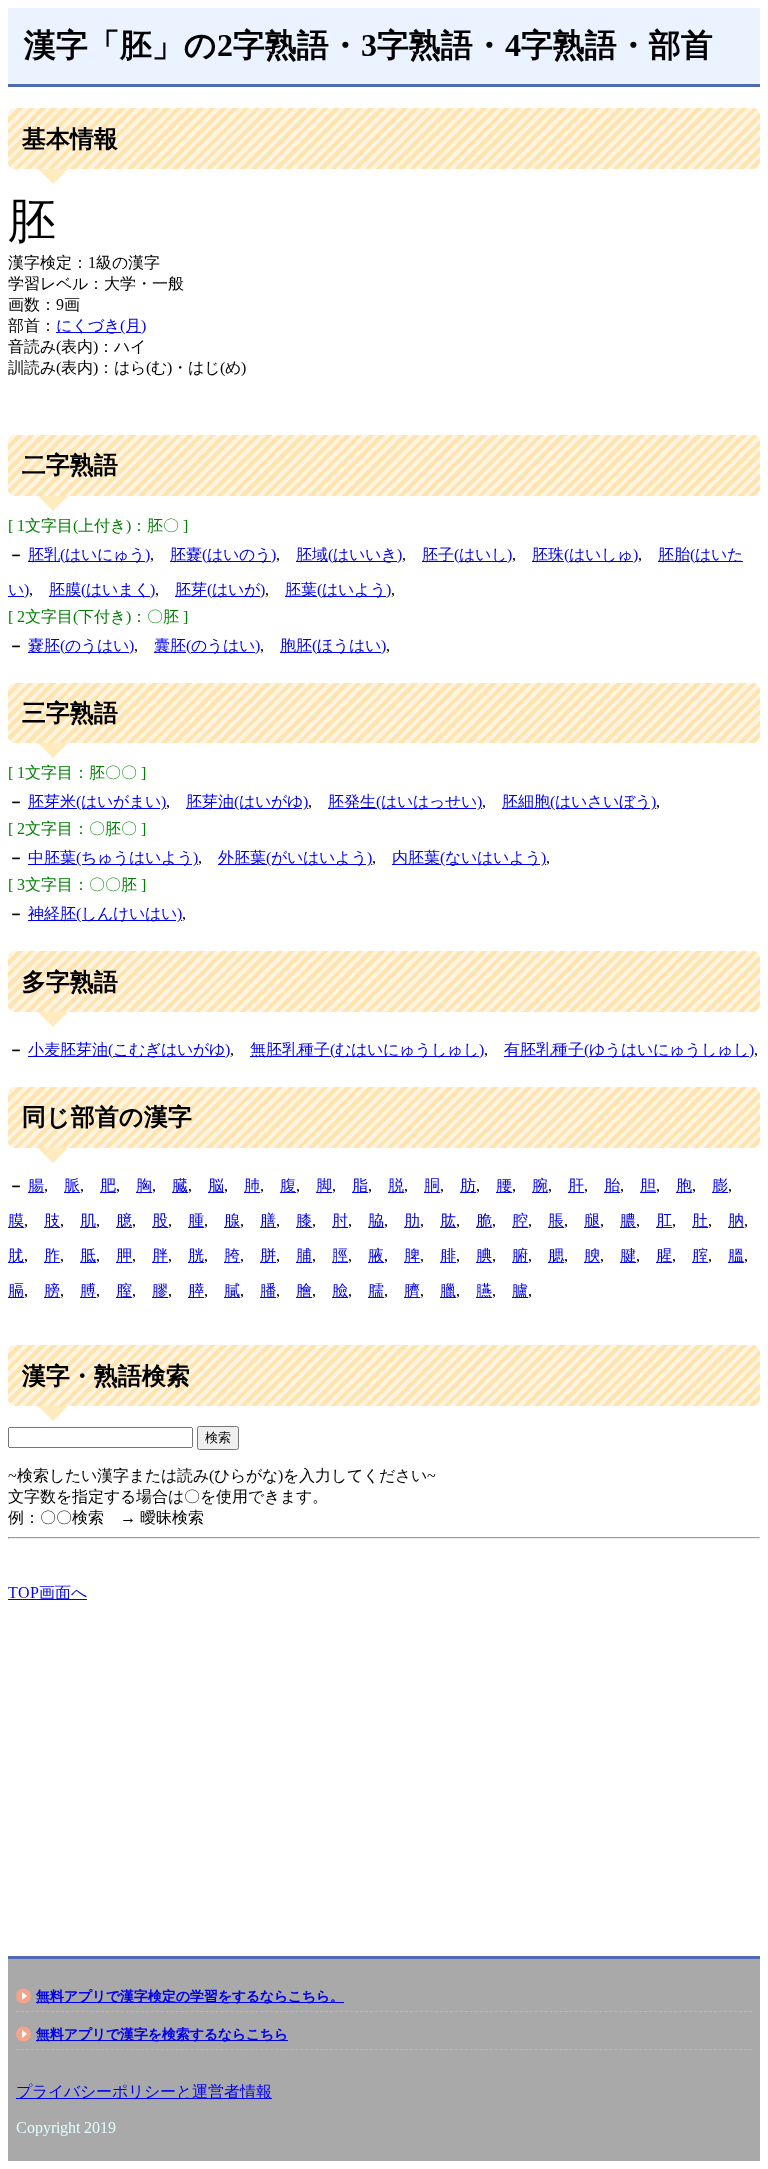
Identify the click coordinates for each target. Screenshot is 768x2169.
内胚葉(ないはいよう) (469, 857)
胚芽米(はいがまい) (97, 801)
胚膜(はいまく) (102, 589)
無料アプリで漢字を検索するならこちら (162, 2034)
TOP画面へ (47, 1592)
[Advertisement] (384, 1762)
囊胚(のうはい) (207, 645)
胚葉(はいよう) (338, 589)
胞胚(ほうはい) (333, 645)
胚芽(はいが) (220, 589)
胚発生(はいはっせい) (405, 801)
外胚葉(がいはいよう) (295, 857)
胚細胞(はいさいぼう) (579, 801)
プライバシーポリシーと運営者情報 (144, 2091)
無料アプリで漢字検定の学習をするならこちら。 (190, 1996)
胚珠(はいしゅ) (585, 554)
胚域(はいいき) (349, 554)
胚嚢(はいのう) (223, 554)
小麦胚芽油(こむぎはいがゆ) (129, 1049)
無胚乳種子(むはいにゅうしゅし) (367, 1049)
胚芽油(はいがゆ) (247, 801)
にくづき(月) (101, 325)
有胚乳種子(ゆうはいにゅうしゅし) (629, 1049)
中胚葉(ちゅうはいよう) (113, 857)
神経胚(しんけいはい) (105, 913)
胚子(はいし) (467, 554)
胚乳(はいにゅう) (89, 554)
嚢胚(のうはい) (81, 645)
